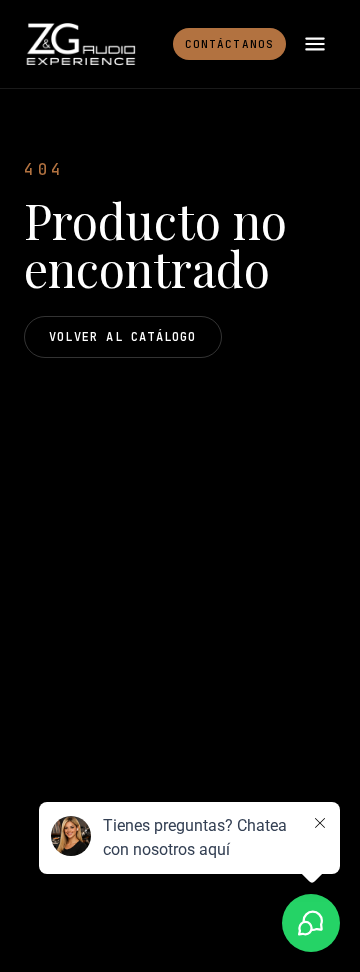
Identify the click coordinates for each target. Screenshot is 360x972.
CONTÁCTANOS (229, 44)
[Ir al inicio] (80, 44)
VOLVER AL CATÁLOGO (123, 337)
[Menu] (315, 44)
